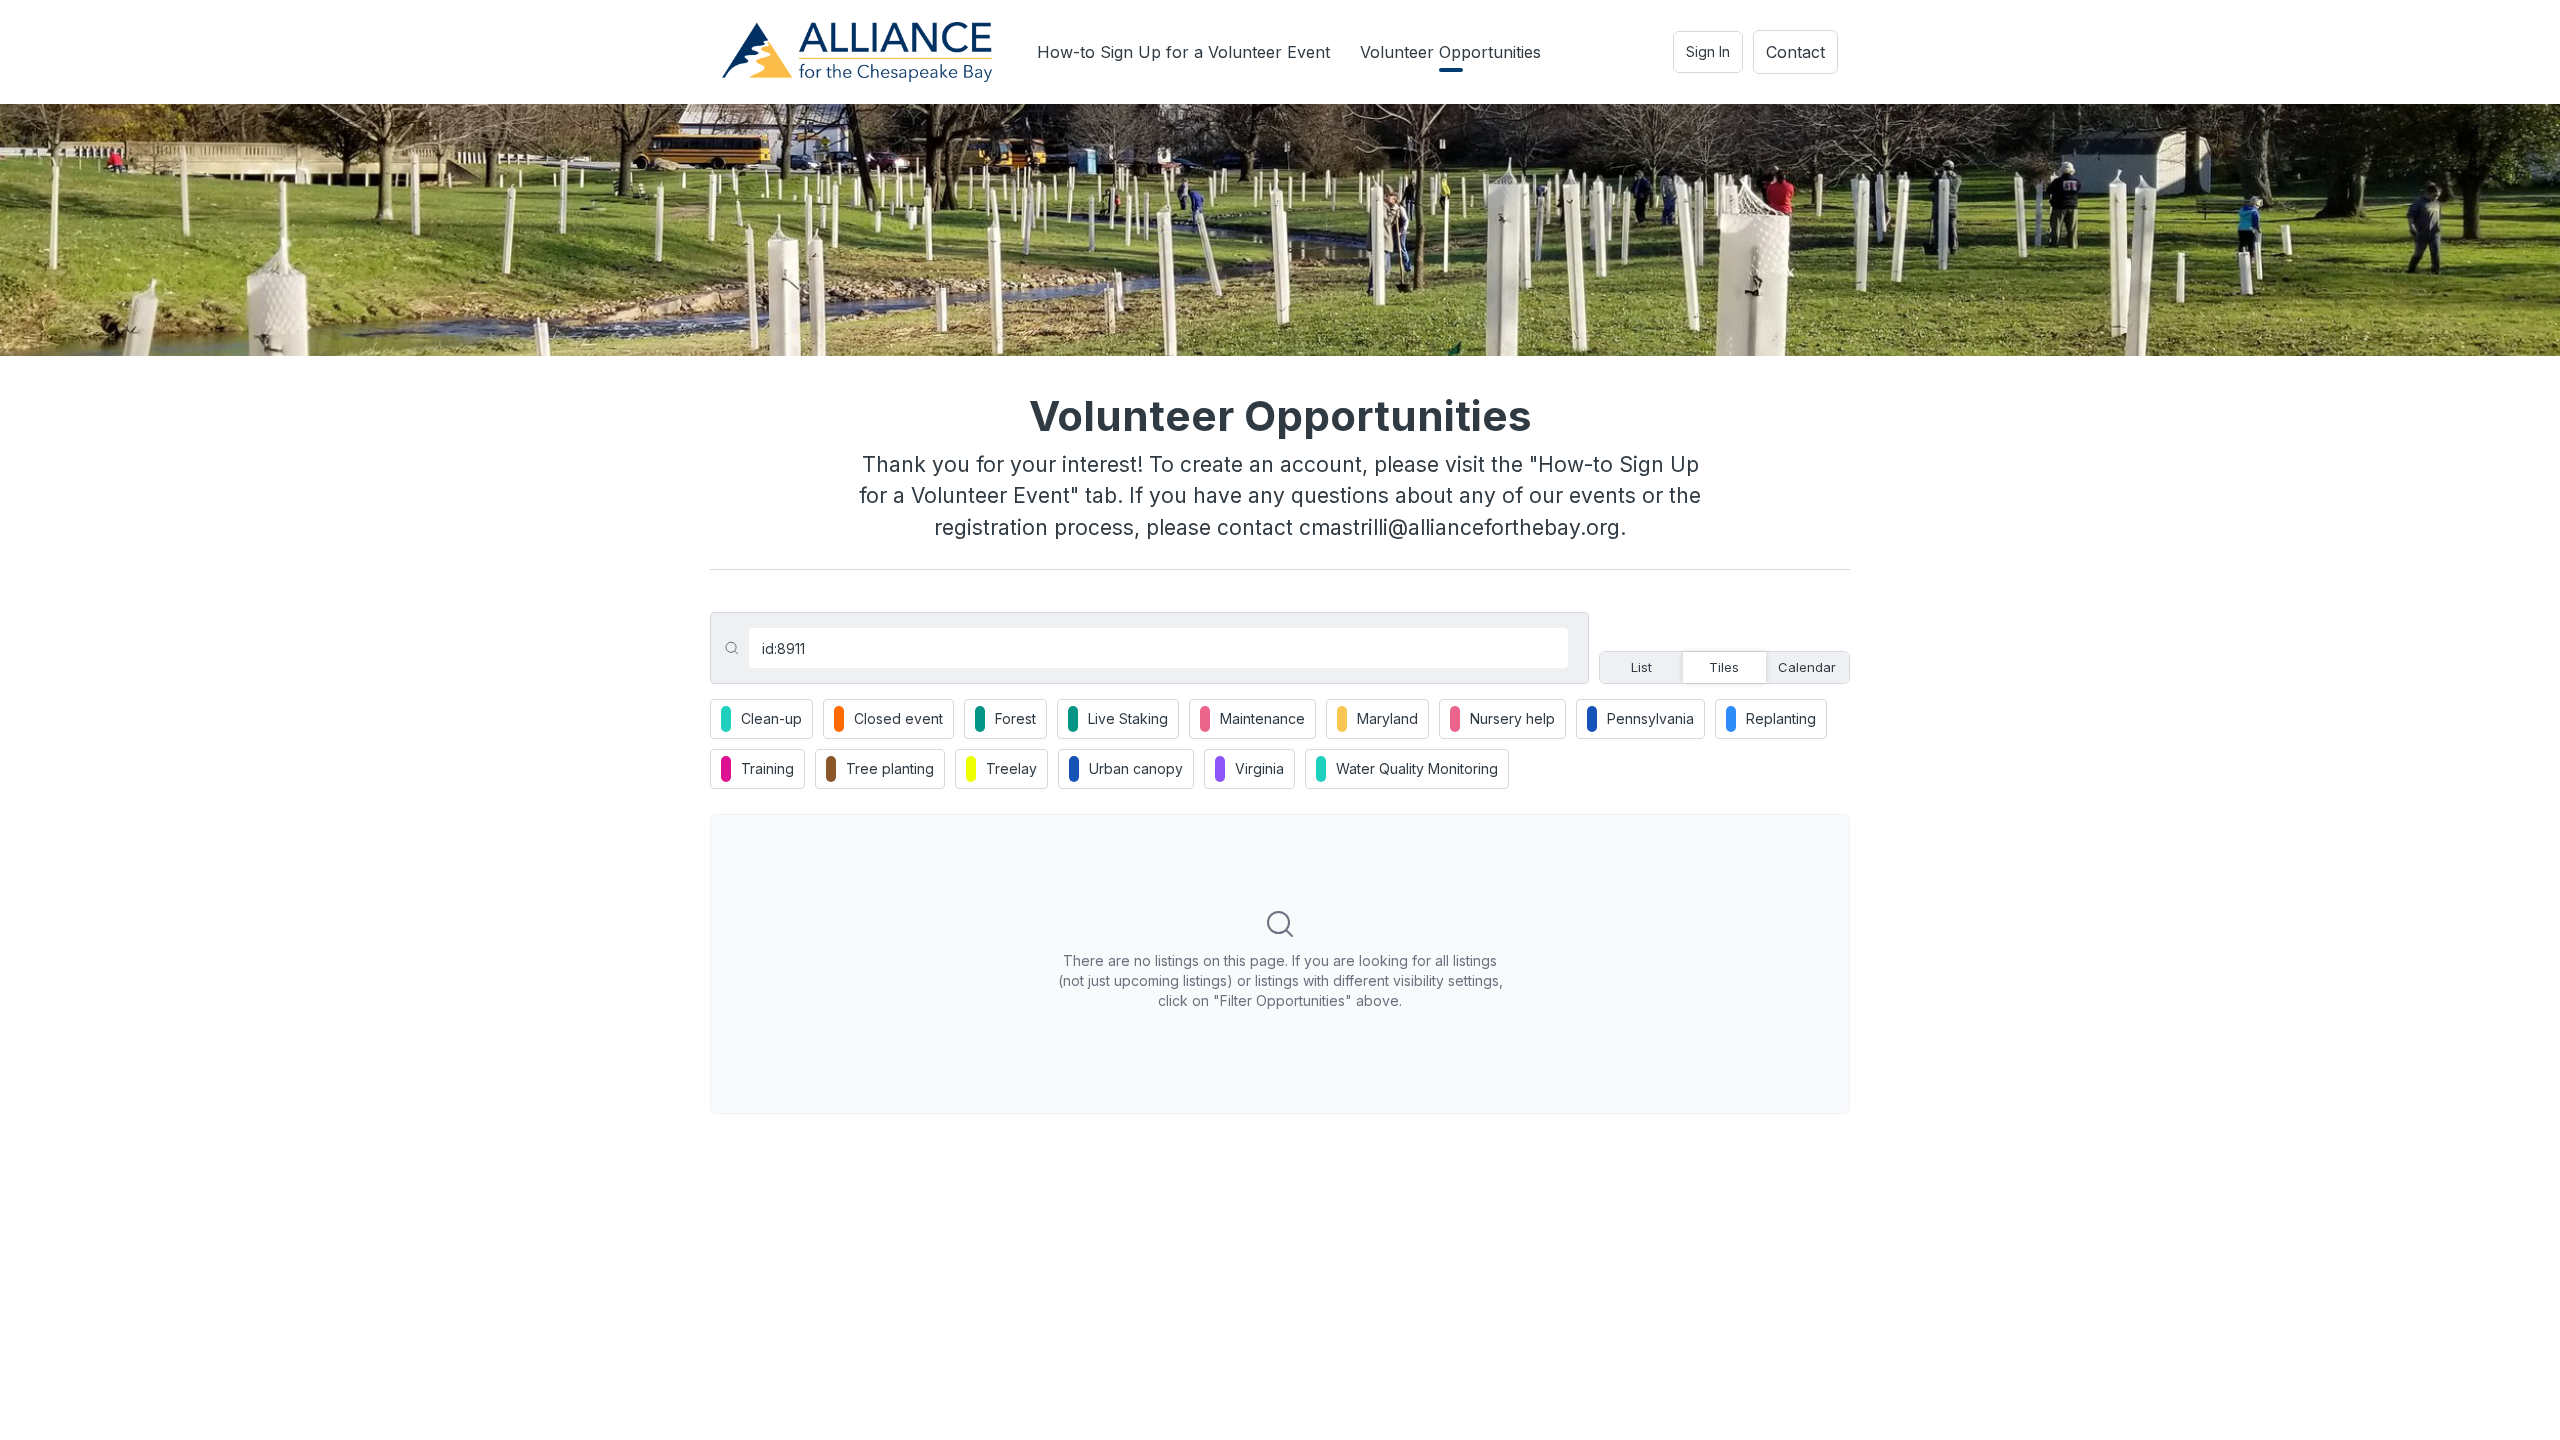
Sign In (1708, 51)
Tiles (1724, 667)
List (1641, 667)
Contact (1795, 52)
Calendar (1807, 667)
